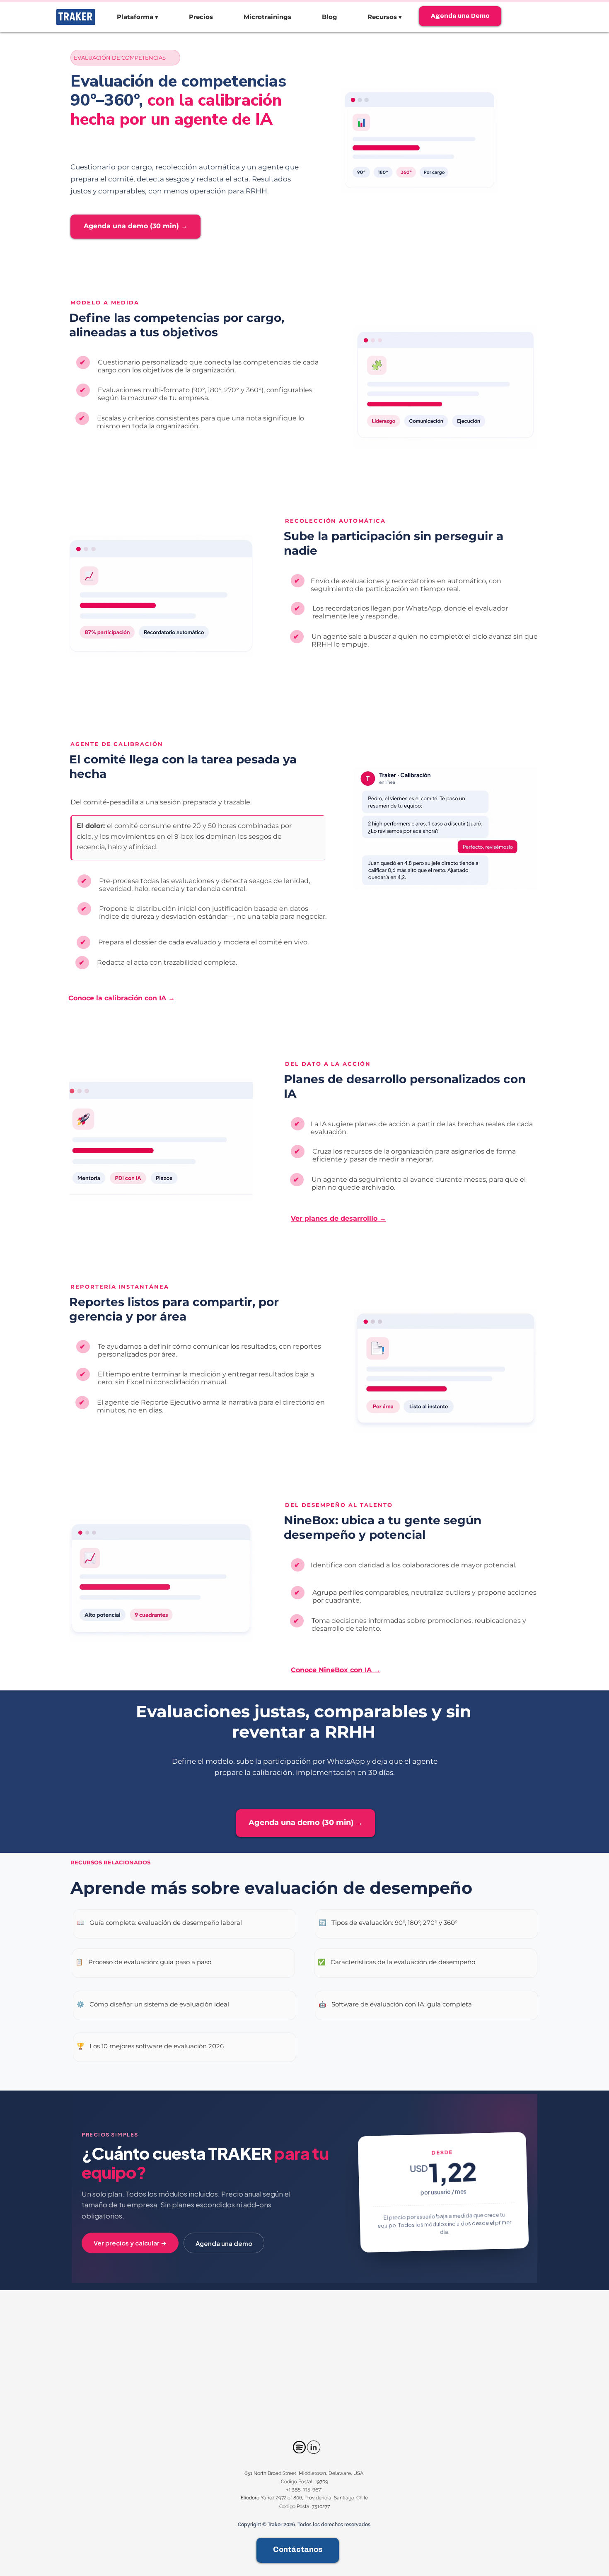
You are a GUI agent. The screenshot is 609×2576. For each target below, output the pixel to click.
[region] (185, 1924)
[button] (138, 17)
